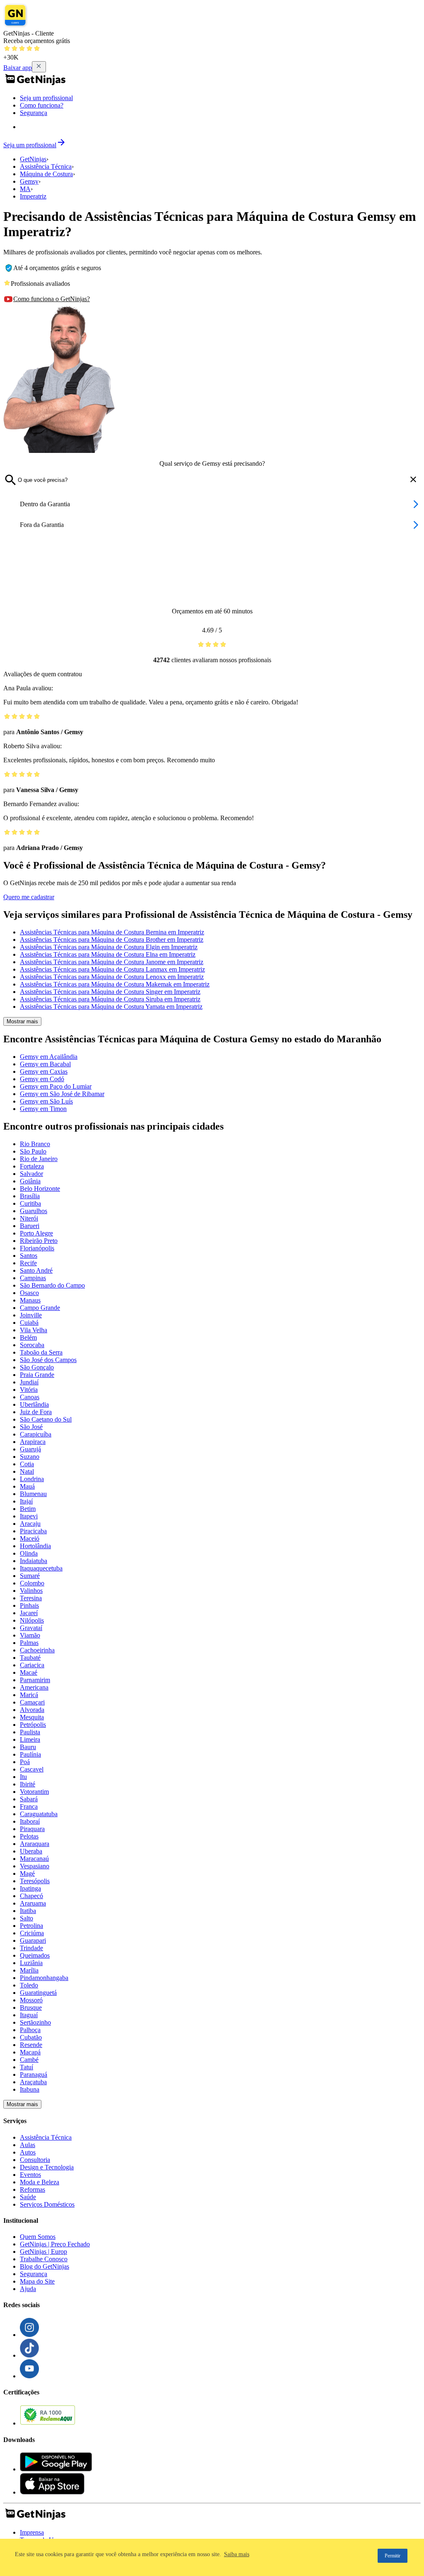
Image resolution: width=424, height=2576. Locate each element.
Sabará (29, 1799)
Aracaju (30, 1524)
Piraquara (32, 1829)
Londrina (32, 1479)
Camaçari (32, 1702)
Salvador (31, 1174)
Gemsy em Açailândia (49, 1057)
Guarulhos (34, 1211)
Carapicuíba (36, 1434)
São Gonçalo (37, 1367)
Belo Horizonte (40, 1189)
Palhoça (30, 2030)
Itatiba (28, 1911)
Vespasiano (35, 1866)
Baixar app (18, 68)
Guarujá (30, 1449)
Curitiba (30, 1203)
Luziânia (31, 1963)
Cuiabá (29, 1323)
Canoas (30, 1397)
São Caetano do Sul (46, 1419)
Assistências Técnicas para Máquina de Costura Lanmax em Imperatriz (112, 969)
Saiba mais (237, 2554)
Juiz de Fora (36, 1412)
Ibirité (28, 1784)
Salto (26, 1918)
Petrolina (31, 1926)
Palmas (29, 1643)
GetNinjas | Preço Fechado (55, 2244)
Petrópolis (33, 1725)
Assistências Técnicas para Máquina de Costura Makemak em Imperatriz (115, 984)
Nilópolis (32, 1620)
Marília (29, 1970)
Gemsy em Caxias (44, 1071)
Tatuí (26, 2067)
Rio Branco (35, 1144)
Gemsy (29, 181)
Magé (27, 1873)
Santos (29, 1256)
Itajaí (26, 1501)
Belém (28, 1337)
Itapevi (29, 1516)
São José (31, 1427)
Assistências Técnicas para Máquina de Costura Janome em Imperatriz (112, 962)
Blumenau (33, 1494)
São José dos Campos (48, 1360)
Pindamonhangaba (44, 1978)
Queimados (35, 1955)
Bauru (28, 1747)
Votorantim (34, 1792)
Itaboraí (30, 1821)
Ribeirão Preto (39, 1241)
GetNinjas (33, 159)
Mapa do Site (37, 2281)
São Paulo (33, 1151)
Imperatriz (33, 196)
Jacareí (29, 1613)
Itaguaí (29, 2015)
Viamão (30, 1635)
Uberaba (31, 1851)
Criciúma (32, 1933)
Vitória (29, 1390)
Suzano (30, 1457)
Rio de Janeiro (39, 1159)
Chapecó (31, 1896)
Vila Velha (34, 1330)
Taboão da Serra (41, 1352)
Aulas (28, 2145)
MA (25, 189)
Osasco (29, 1293)
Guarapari (33, 1940)
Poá (25, 1762)
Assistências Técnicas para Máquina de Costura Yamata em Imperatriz (111, 1007)
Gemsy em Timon (43, 1109)
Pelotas (29, 1836)
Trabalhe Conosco (44, 2259)
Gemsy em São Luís (46, 1101)
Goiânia (30, 1181)
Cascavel (32, 1769)
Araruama (33, 1903)
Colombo (32, 1583)
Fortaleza (32, 1166)
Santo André (36, 1270)
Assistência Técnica (46, 166)
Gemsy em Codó (42, 1079)
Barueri (30, 1226)
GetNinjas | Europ (43, 2252)
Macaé (29, 1672)
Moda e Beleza (40, 2182)
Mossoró (31, 2000)
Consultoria (35, 2160)
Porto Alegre (36, 1233)
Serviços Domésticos (47, 2204)
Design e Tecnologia (47, 2167)
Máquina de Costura (46, 174)
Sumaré (30, 1576)
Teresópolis (35, 1881)
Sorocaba (32, 1345)
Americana (34, 1687)
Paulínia (30, 1754)
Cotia (27, 1464)
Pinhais (29, 1605)
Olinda (29, 1553)
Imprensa (32, 2532)
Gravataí (31, 1628)
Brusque (31, 2007)
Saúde (28, 2197)
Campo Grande (40, 1308)
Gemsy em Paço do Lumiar (56, 1086)
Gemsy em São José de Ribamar (62, 1094)
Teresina (31, 1598)
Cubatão (31, 2037)
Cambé (29, 2060)
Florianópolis (37, 1248)
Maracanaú (34, 1859)
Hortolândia (35, 1546)
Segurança (34, 113)
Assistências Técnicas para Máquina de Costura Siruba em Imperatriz (110, 999)
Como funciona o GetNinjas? (52, 299)
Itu (23, 1777)
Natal (27, 1471)
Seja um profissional (46, 98)
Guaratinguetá (38, 1993)
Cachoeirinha (37, 1650)
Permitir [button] (393, 2556)
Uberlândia (34, 1404)
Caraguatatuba (39, 1814)
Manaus (30, 1300)
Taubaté (30, 1658)
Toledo (29, 1985)
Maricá (29, 1695)
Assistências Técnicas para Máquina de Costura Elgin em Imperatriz (109, 947)
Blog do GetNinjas (45, 2266)
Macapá (30, 2052)
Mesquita (32, 1717)
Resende (31, 2045)
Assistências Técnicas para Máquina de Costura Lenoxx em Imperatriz (112, 977)
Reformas (33, 2189)
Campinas (33, 1278)
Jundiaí (29, 1382)
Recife (28, 1263)
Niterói (29, 1218)
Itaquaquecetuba (41, 1568)
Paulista (30, 1732)
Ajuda (28, 2289)
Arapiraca (33, 1442)
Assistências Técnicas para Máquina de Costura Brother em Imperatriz (112, 940)
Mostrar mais (22, 1021)
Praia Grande (37, 1375)
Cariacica (32, 1665)
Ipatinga (30, 1888)
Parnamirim (35, 1680)
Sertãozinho (35, 2022)
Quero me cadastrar (29, 897)
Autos (28, 2152)
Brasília (30, 1196)
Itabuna (30, 2089)
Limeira (30, 1739)
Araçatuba (33, 2082)
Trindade (31, 1948)
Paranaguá (34, 2074)
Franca (29, 1806)
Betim (28, 1509)
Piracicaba (33, 1531)
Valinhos (31, 1591)
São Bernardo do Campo (52, 1285)
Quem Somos (38, 2237)
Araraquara (35, 1844)
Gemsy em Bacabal (45, 1064)
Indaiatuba (34, 1561)
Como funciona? (42, 105)
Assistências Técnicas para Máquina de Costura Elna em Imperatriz (108, 954)
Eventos (30, 2175)
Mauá (27, 1486)
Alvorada (32, 1710)
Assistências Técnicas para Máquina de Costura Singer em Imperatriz (110, 992)
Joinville (31, 1315)
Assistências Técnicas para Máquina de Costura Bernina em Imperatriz (112, 932)
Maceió (30, 1538)
